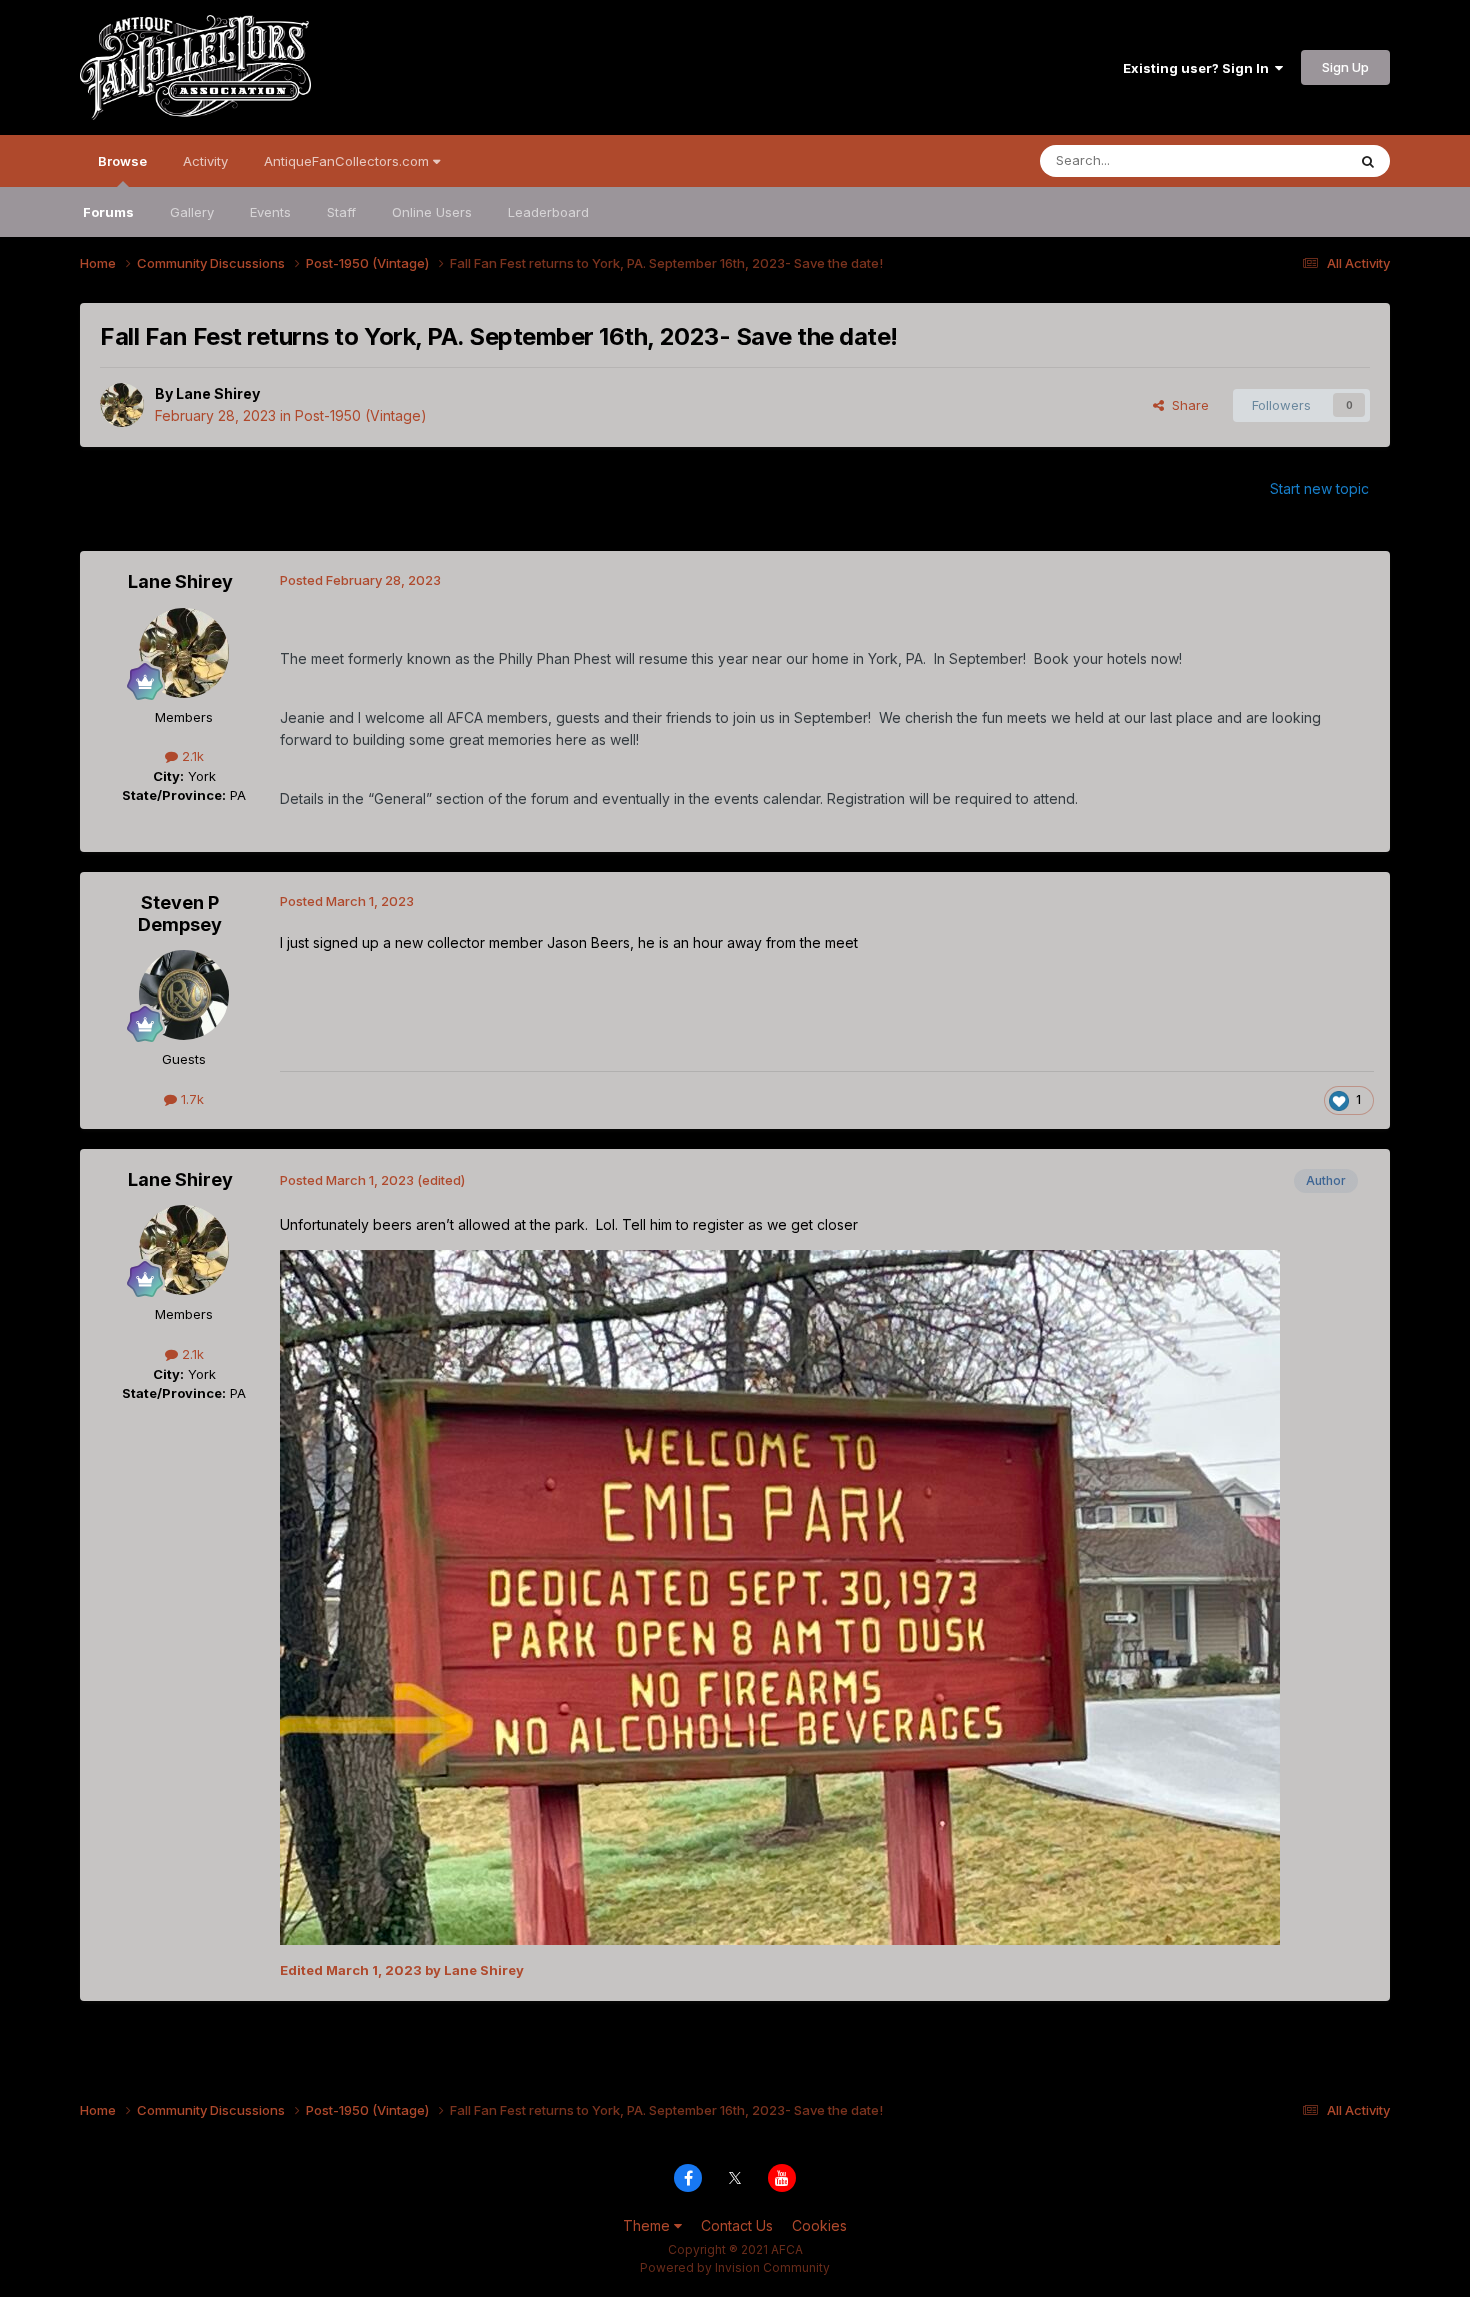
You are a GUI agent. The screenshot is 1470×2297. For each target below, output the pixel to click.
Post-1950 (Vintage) (361, 415)
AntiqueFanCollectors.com (348, 161)
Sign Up (1345, 67)
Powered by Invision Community (735, 2267)
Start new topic (1319, 488)
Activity (205, 161)
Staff (341, 212)
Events (270, 212)
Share (1186, 405)
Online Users (432, 212)
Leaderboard (548, 212)
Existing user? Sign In (1199, 68)
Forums (108, 212)
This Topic (1287, 160)
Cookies (819, 2225)
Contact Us (737, 2225)
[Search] (1368, 161)
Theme (648, 2225)
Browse (122, 161)
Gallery (192, 212)
